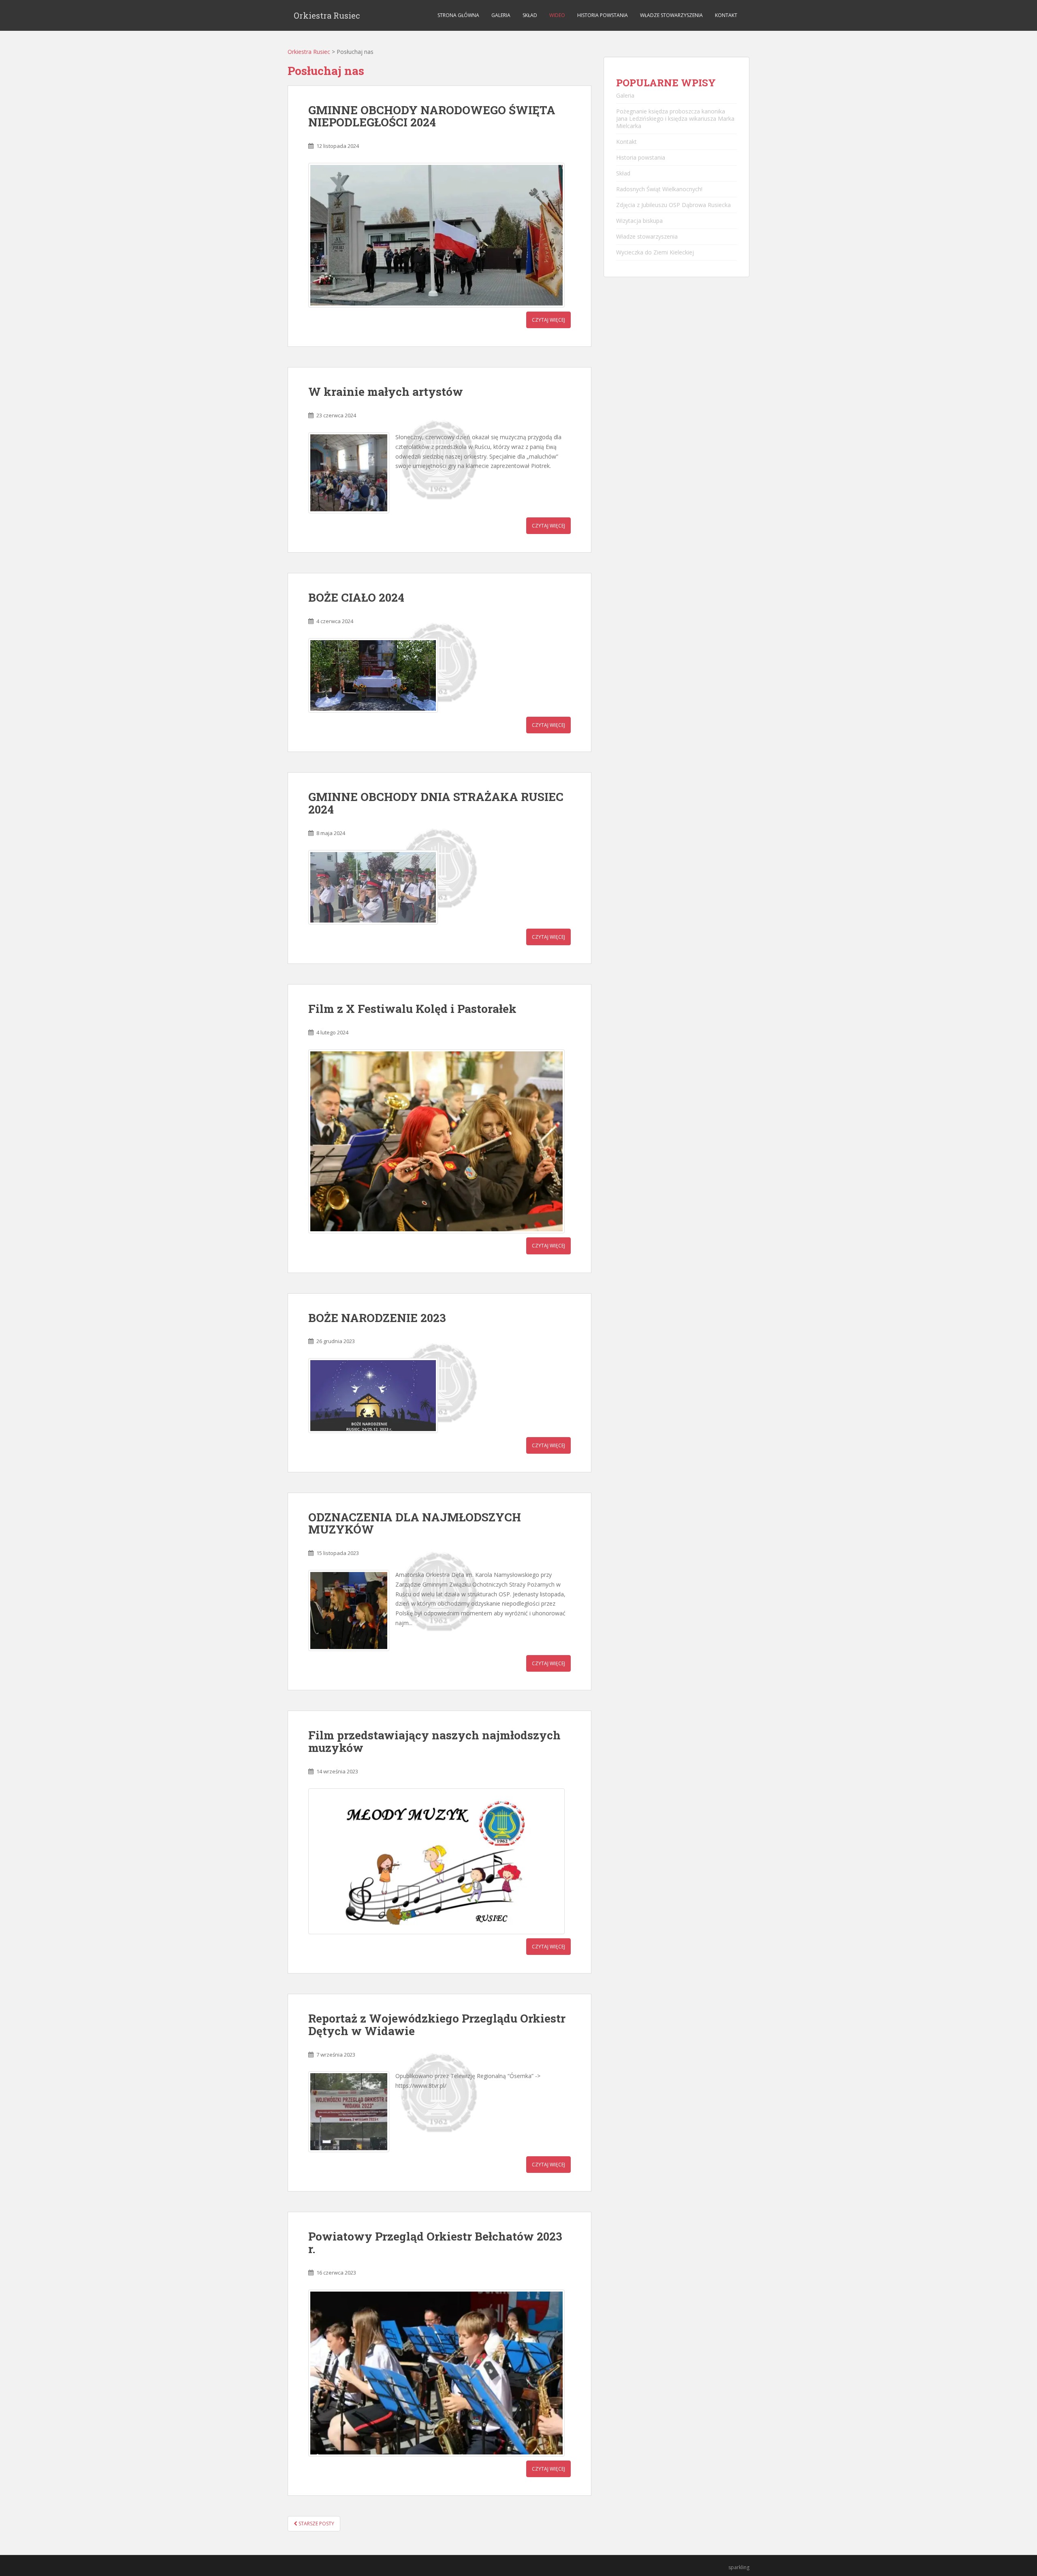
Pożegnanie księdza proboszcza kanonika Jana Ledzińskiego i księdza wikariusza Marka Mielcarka (675, 119)
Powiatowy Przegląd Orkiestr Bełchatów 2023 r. (435, 2243)
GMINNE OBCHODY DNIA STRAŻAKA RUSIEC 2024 (436, 803)
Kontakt (726, 15)
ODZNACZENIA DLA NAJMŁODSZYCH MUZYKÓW (415, 1523)
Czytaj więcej (548, 320)
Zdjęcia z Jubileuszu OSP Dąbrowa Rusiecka (673, 205)
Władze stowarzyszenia (671, 15)
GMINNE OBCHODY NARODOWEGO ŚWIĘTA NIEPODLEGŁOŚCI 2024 (432, 116)
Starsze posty (316, 2524)
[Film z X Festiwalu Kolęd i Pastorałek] (436, 1142)
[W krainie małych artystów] (349, 473)
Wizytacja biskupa (639, 221)
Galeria (501, 15)
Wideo (557, 15)
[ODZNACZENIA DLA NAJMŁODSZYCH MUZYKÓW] (349, 1611)
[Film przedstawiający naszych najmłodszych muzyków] (436, 1861)
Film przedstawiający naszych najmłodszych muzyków (434, 1741)
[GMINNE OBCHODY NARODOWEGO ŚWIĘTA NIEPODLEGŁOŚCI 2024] (436, 235)
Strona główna (458, 15)
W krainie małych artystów (386, 392)
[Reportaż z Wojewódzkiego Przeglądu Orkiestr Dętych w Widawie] (349, 2112)
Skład (530, 15)
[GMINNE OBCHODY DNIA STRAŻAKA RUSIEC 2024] (373, 887)
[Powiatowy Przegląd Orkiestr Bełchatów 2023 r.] (436, 2373)
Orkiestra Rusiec (327, 15)
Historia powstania (603, 15)
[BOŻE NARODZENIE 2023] (373, 1395)
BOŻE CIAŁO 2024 (356, 597)
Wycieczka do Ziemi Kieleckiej (655, 252)
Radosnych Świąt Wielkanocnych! (659, 189)
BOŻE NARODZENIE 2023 (377, 1318)
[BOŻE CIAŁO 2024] (373, 675)
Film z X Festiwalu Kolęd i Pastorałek (412, 1009)
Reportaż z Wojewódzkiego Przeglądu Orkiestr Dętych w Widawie (437, 2025)
